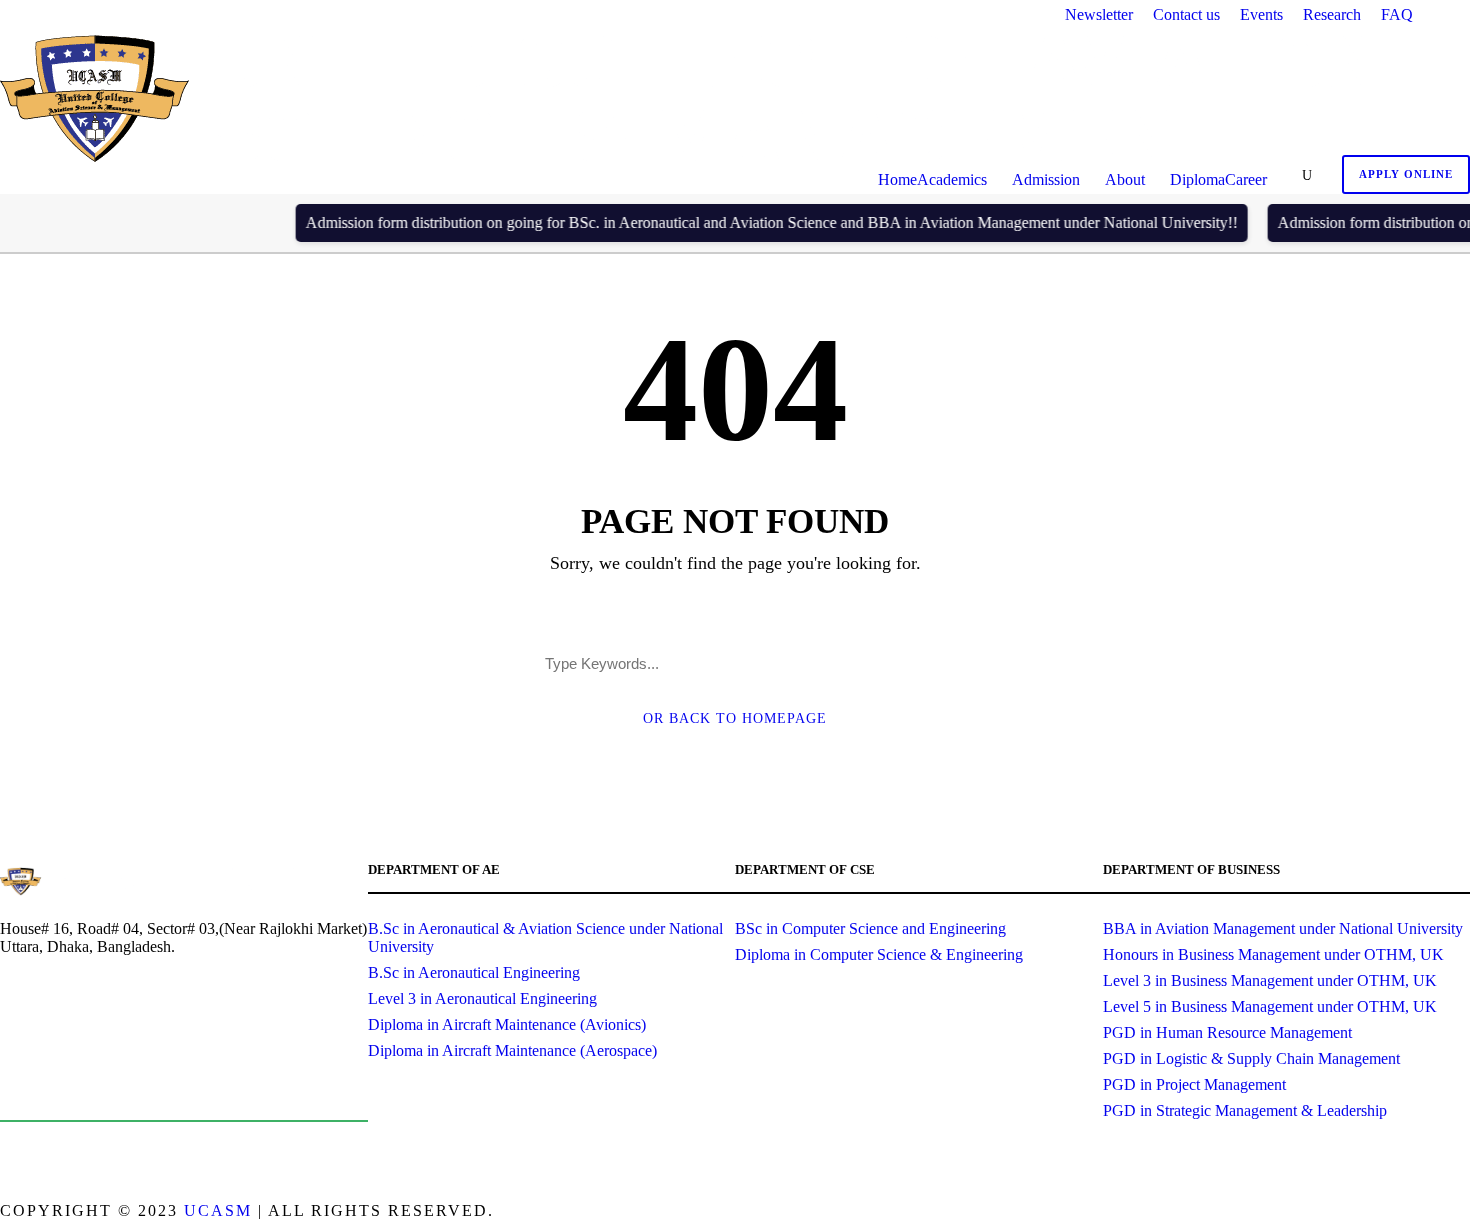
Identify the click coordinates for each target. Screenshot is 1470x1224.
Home (897, 179)
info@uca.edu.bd (102, 1091)
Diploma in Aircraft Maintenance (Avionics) (507, 1024)
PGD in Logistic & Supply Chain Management (1251, 1058)
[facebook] (1392, 1213)
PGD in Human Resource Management (1227, 1032)
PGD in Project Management (1194, 1084)
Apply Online (1406, 174)
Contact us (1186, 14)
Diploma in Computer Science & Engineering (879, 954)
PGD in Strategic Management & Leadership (1245, 1110)
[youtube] (1462, 1213)
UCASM (218, 1210)
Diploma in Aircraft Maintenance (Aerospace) (512, 1050)
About (1125, 179)
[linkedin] (1427, 1213)
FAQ (1397, 14)
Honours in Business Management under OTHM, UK (1273, 954)
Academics (952, 179)
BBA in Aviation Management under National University (1283, 928)
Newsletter (1099, 14)
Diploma (1197, 179)
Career (1246, 179)
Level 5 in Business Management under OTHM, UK (1270, 1006)
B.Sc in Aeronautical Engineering (474, 972)
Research (1332, 14)
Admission (1046, 179)
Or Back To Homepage (735, 718)
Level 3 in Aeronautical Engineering (482, 998)
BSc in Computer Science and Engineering (870, 928)
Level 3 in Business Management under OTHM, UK (1270, 980)
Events (1261, 14)
